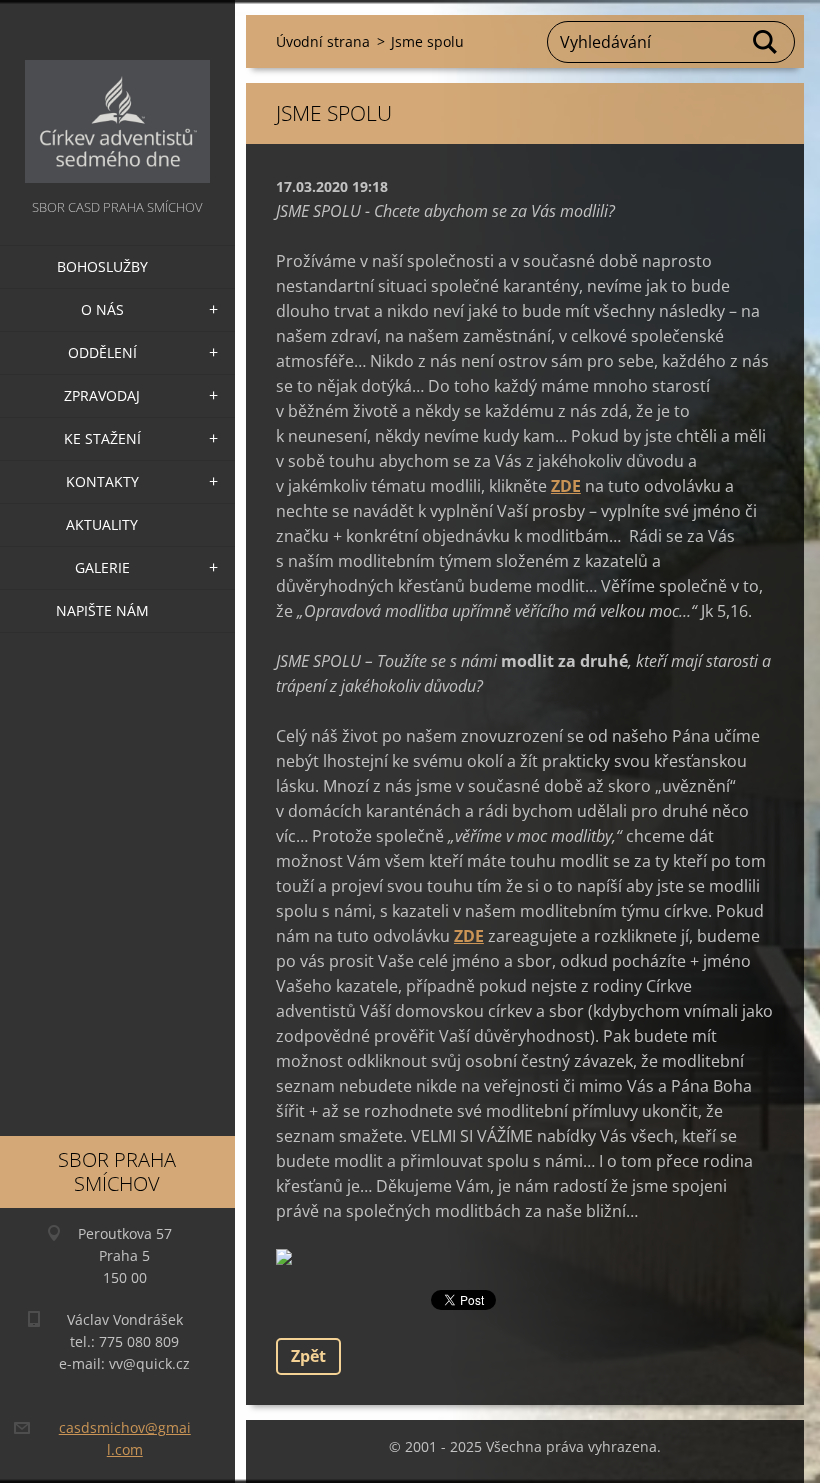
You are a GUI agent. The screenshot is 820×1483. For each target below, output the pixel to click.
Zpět (308, 1356)
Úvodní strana (323, 41)
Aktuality (102, 524)
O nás (102, 309)
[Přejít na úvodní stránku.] (117, 97)
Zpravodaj (102, 395)
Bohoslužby (102, 266)
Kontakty (102, 481)
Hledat (766, 42)
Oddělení (102, 352)
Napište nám (102, 610)
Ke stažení (102, 438)
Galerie (102, 567)
